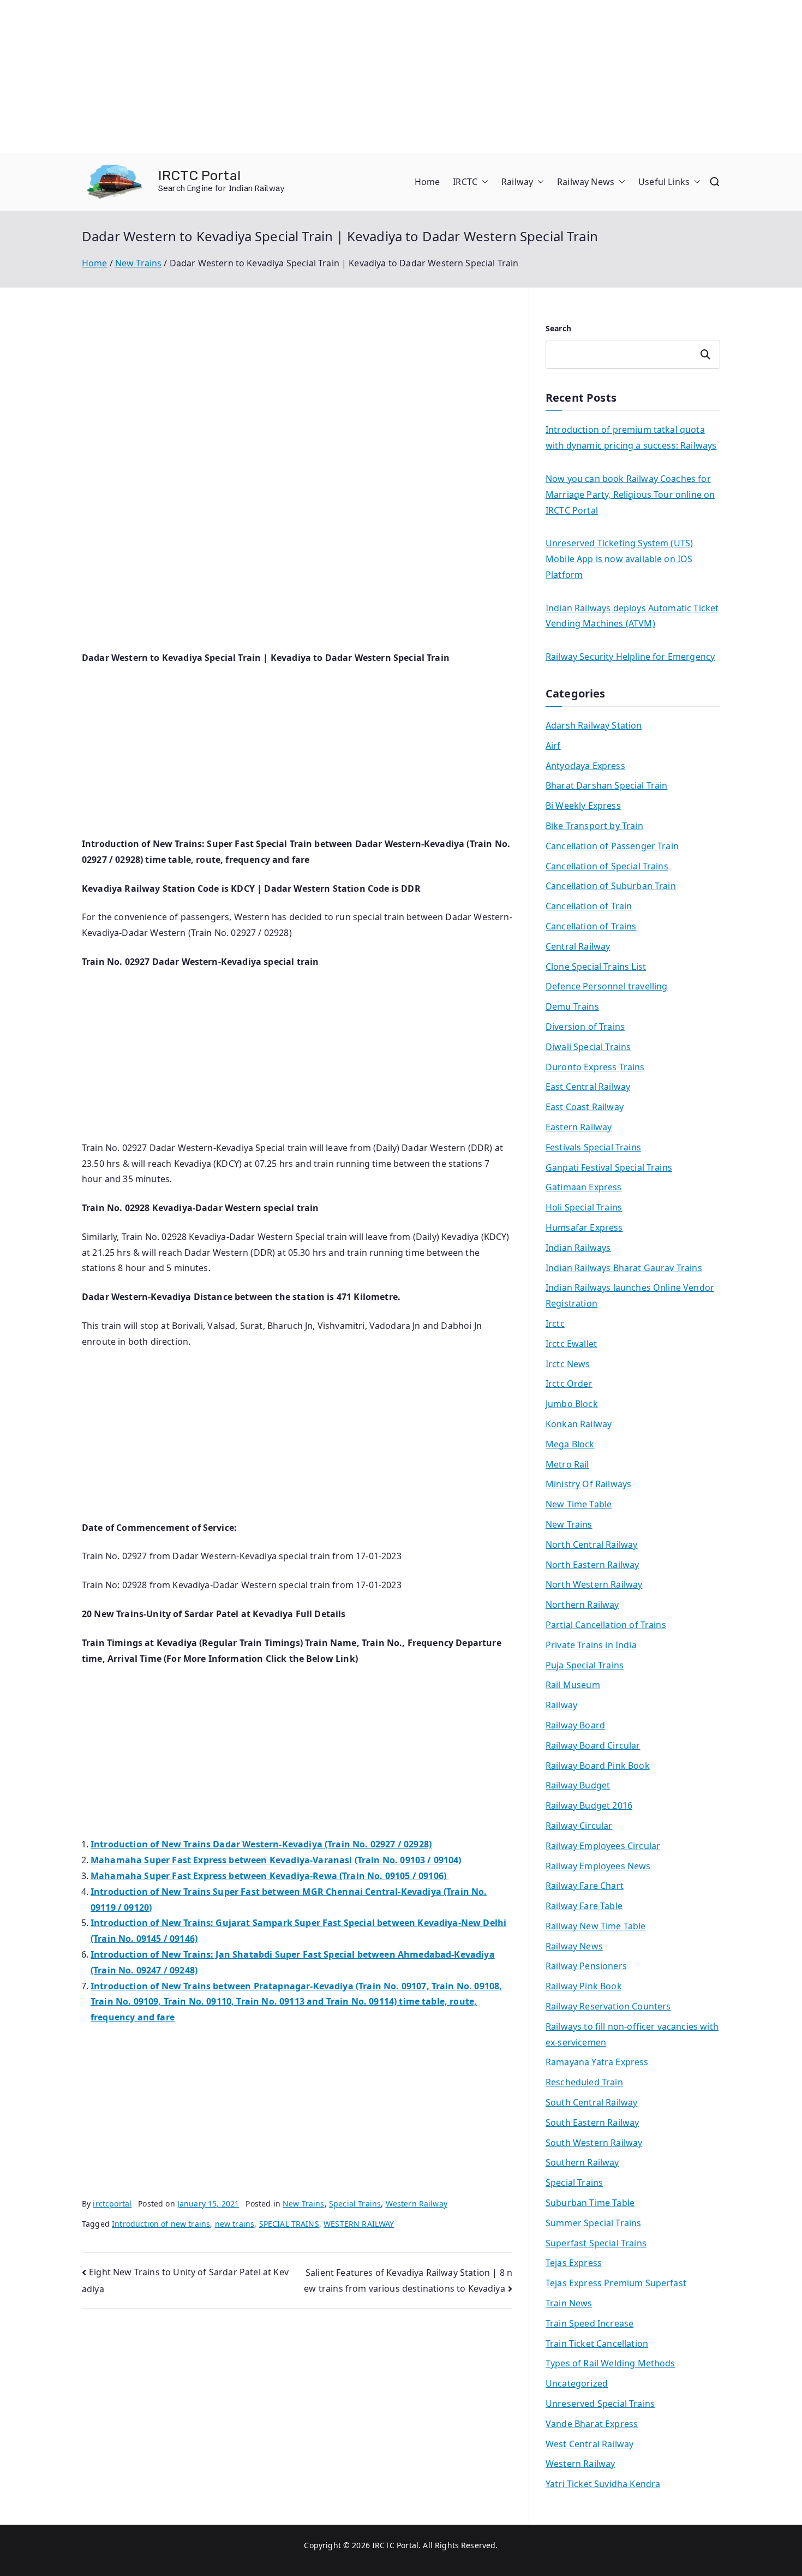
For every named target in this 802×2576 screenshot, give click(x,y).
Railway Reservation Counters (608, 2006)
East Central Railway (588, 1087)
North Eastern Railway (592, 1565)
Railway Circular (579, 1826)
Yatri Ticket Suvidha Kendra (603, 2484)
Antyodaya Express (585, 766)
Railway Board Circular (593, 1745)
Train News (569, 2303)
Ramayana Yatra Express (597, 2062)
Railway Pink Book (584, 1986)
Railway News (586, 182)
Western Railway (417, 2204)
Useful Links (664, 182)
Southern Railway (582, 2162)
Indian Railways (578, 1248)
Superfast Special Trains (596, 2243)
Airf (553, 746)
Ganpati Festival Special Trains (609, 1167)
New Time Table (579, 1504)
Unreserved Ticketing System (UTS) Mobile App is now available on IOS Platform (619, 559)
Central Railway (578, 946)
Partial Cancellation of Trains (606, 1625)
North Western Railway (594, 1584)
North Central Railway (591, 1545)
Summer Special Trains (593, 2223)
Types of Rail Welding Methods (611, 2363)
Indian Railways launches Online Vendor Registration (630, 1295)
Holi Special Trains (584, 1207)
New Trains (304, 2204)
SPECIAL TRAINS (289, 2224)
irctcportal (112, 2204)
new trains (235, 2224)
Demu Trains (572, 1006)
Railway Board (575, 1725)
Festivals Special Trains (593, 1147)
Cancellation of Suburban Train (611, 886)
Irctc (555, 1323)
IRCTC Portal (199, 175)
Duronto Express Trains (595, 1067)
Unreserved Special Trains (600, 2404)
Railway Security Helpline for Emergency (630, 657)
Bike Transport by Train (594, 826)
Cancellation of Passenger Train (612, 846)
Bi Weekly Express (583, 806)
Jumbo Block (572, 1404)
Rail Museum (573, 1685)
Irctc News (568, 1364)
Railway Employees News (598, 1866)
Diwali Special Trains (588, 1047)
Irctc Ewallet (571, 1344)
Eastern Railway (579, 1127)
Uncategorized (577, 2383)
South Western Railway (594, 2143)
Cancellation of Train (589, 906)
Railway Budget (578, 1785)
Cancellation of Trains (591, 926)
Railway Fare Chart (585, 1886)
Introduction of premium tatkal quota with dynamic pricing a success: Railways (631, 437)
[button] (483, 182)
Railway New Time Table (596, 1926)
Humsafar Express (584, 1227)
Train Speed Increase (589, 2323)
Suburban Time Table (590, 2203)
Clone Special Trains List (596, 967)
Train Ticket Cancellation (597, 2344)
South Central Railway (591, 2102)
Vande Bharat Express (592, 2424)
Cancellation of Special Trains (607, 866)
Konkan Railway (579, 1424)
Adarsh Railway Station (594, 725)
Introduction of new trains (161, 2224)
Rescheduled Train (584, 2082)
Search (558, 328)
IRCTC (465, 182)
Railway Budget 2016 (589, 1805)
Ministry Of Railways (588, 1484)
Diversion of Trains (585, 1027)
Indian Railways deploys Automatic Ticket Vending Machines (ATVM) (632, 616)
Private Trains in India (591, 1645)
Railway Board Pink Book (598, 1766)
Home (427, 182)
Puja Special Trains (585, 1665)
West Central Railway (589, 2444)
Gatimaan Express (584, 1187)
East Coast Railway (585, 1107)
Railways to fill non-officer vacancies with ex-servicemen (632, 2034)
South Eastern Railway (592, 2122)
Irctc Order (569, 1384)
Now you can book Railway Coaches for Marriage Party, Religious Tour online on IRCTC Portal (630, 494)
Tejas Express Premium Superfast (616, 2283)
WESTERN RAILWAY (359, 2224)
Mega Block (570, 1444)
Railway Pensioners (586, 1966)
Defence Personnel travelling (606, 986)
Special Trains (355, 2204)
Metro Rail (567, 1464)
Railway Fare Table (584, 1906)
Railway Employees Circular (603, 1846)
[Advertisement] (327, 76)
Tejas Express (574, 2263)
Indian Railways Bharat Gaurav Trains (624, 1268)
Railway (517, 182)
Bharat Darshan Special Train (606, 785)
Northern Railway (582, 1605)
